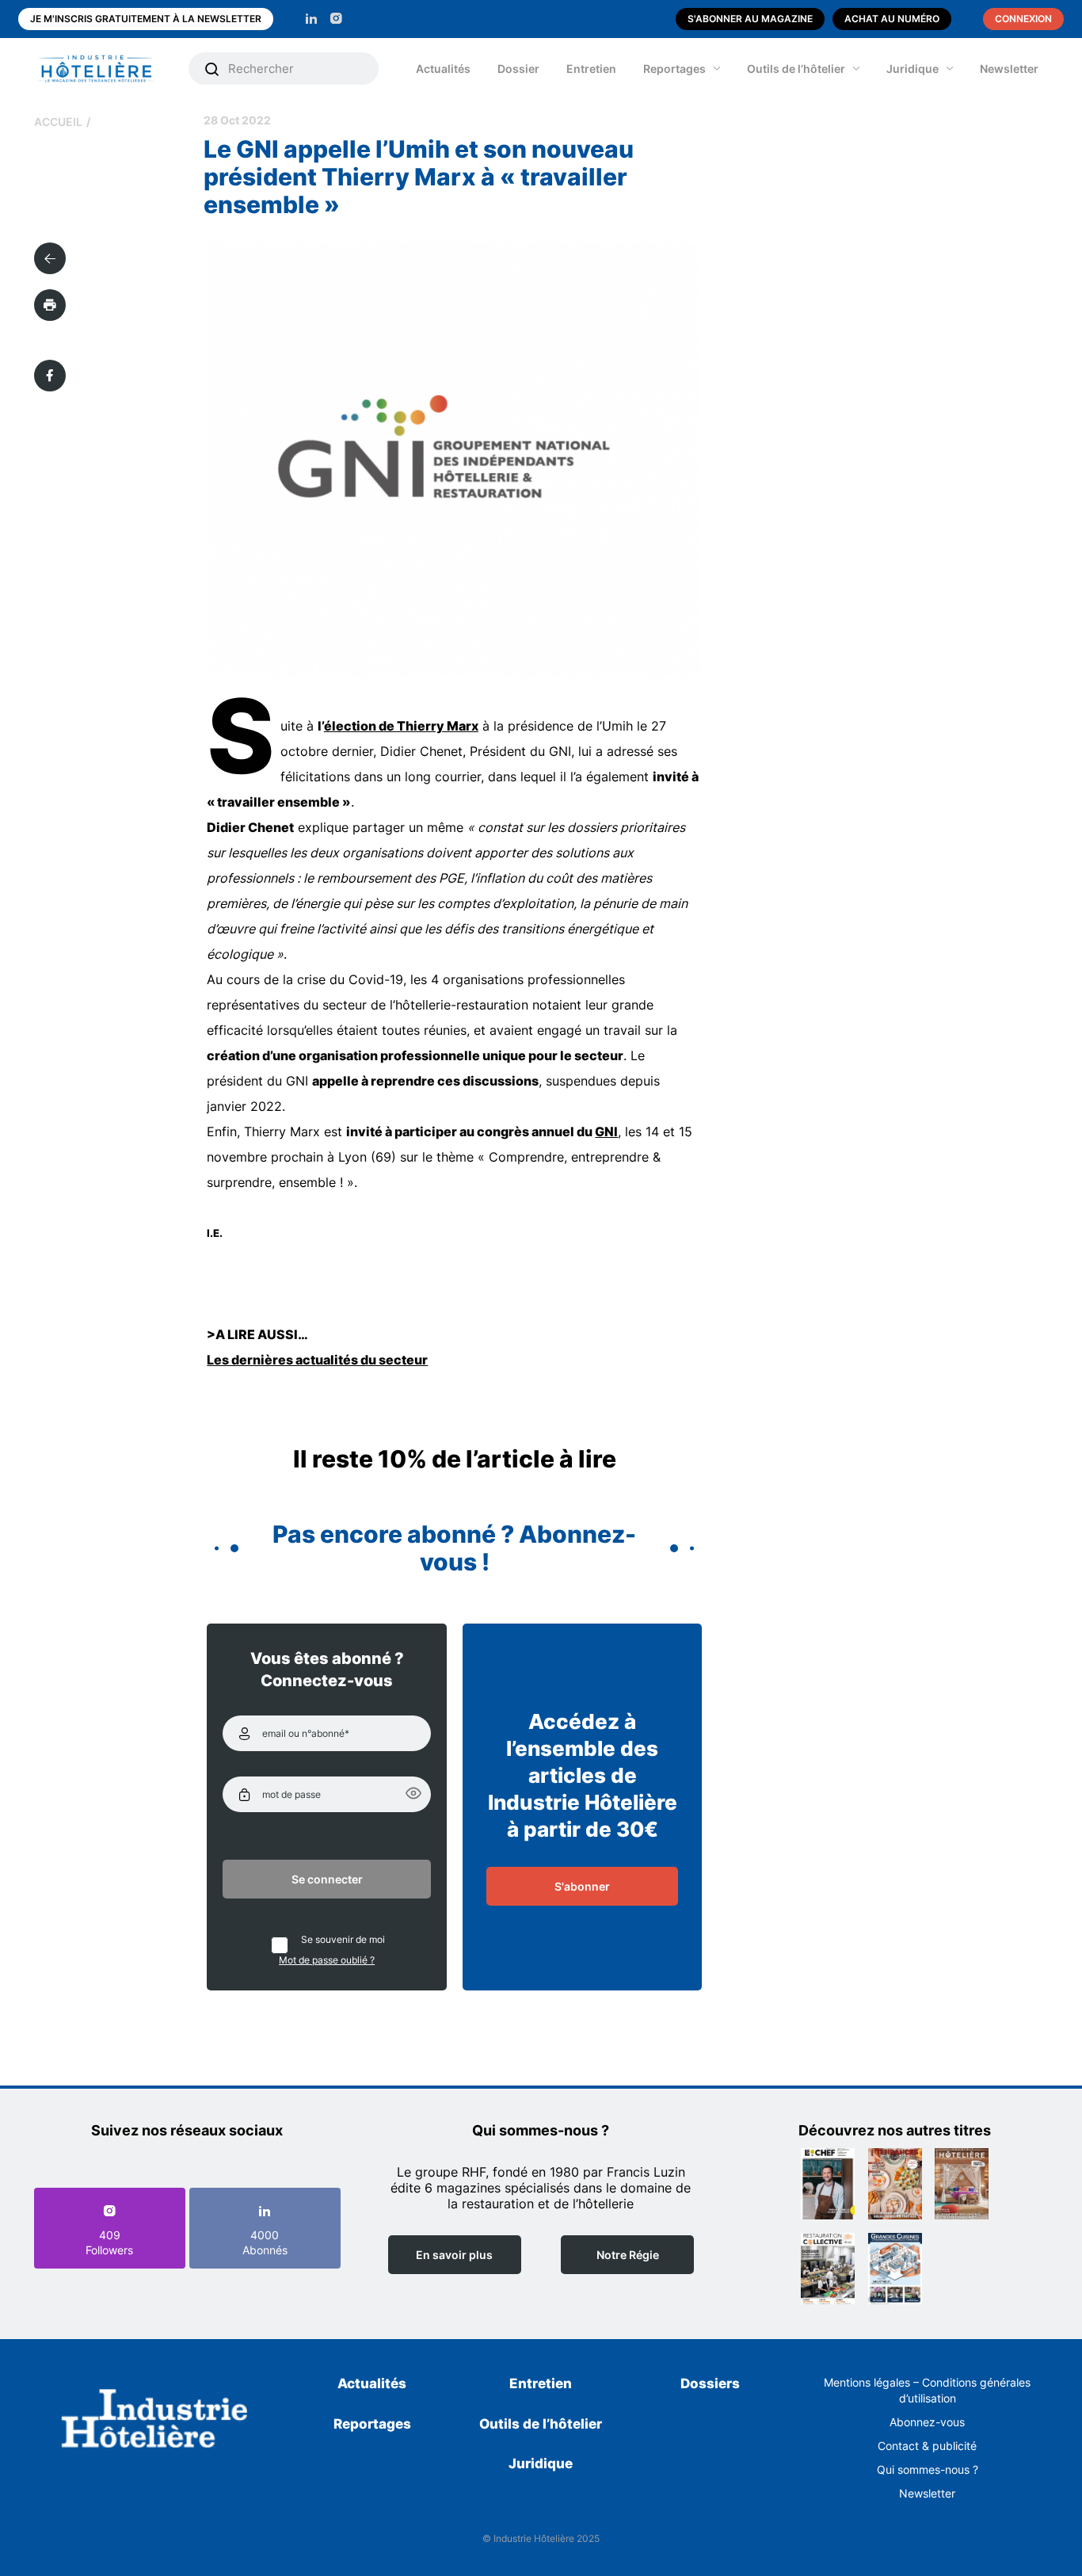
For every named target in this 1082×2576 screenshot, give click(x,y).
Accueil (58, 122)
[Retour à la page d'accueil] (155, 2421)
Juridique (912, 69)
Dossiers (710, 2383)
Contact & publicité (927, 2446)
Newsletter (1009, 69)
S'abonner (582, 1886)
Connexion (1023, 19)
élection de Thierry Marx (401, 726)
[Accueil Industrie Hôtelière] (107, 69)
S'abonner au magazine (750, 19)
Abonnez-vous (927, 2422)
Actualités (443, 69)
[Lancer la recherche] (212, 69)
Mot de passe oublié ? (327, 1960)
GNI (606, 1132)
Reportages (674, 69)
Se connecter (327, 1879)
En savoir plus (454, 2255)
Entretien (591, 69)
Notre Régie (628, 2255)
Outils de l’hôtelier (796, 69)
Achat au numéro (892, 19)
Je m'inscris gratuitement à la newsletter (146, 19)
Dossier (518, 69)
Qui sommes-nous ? (928, 2469)
